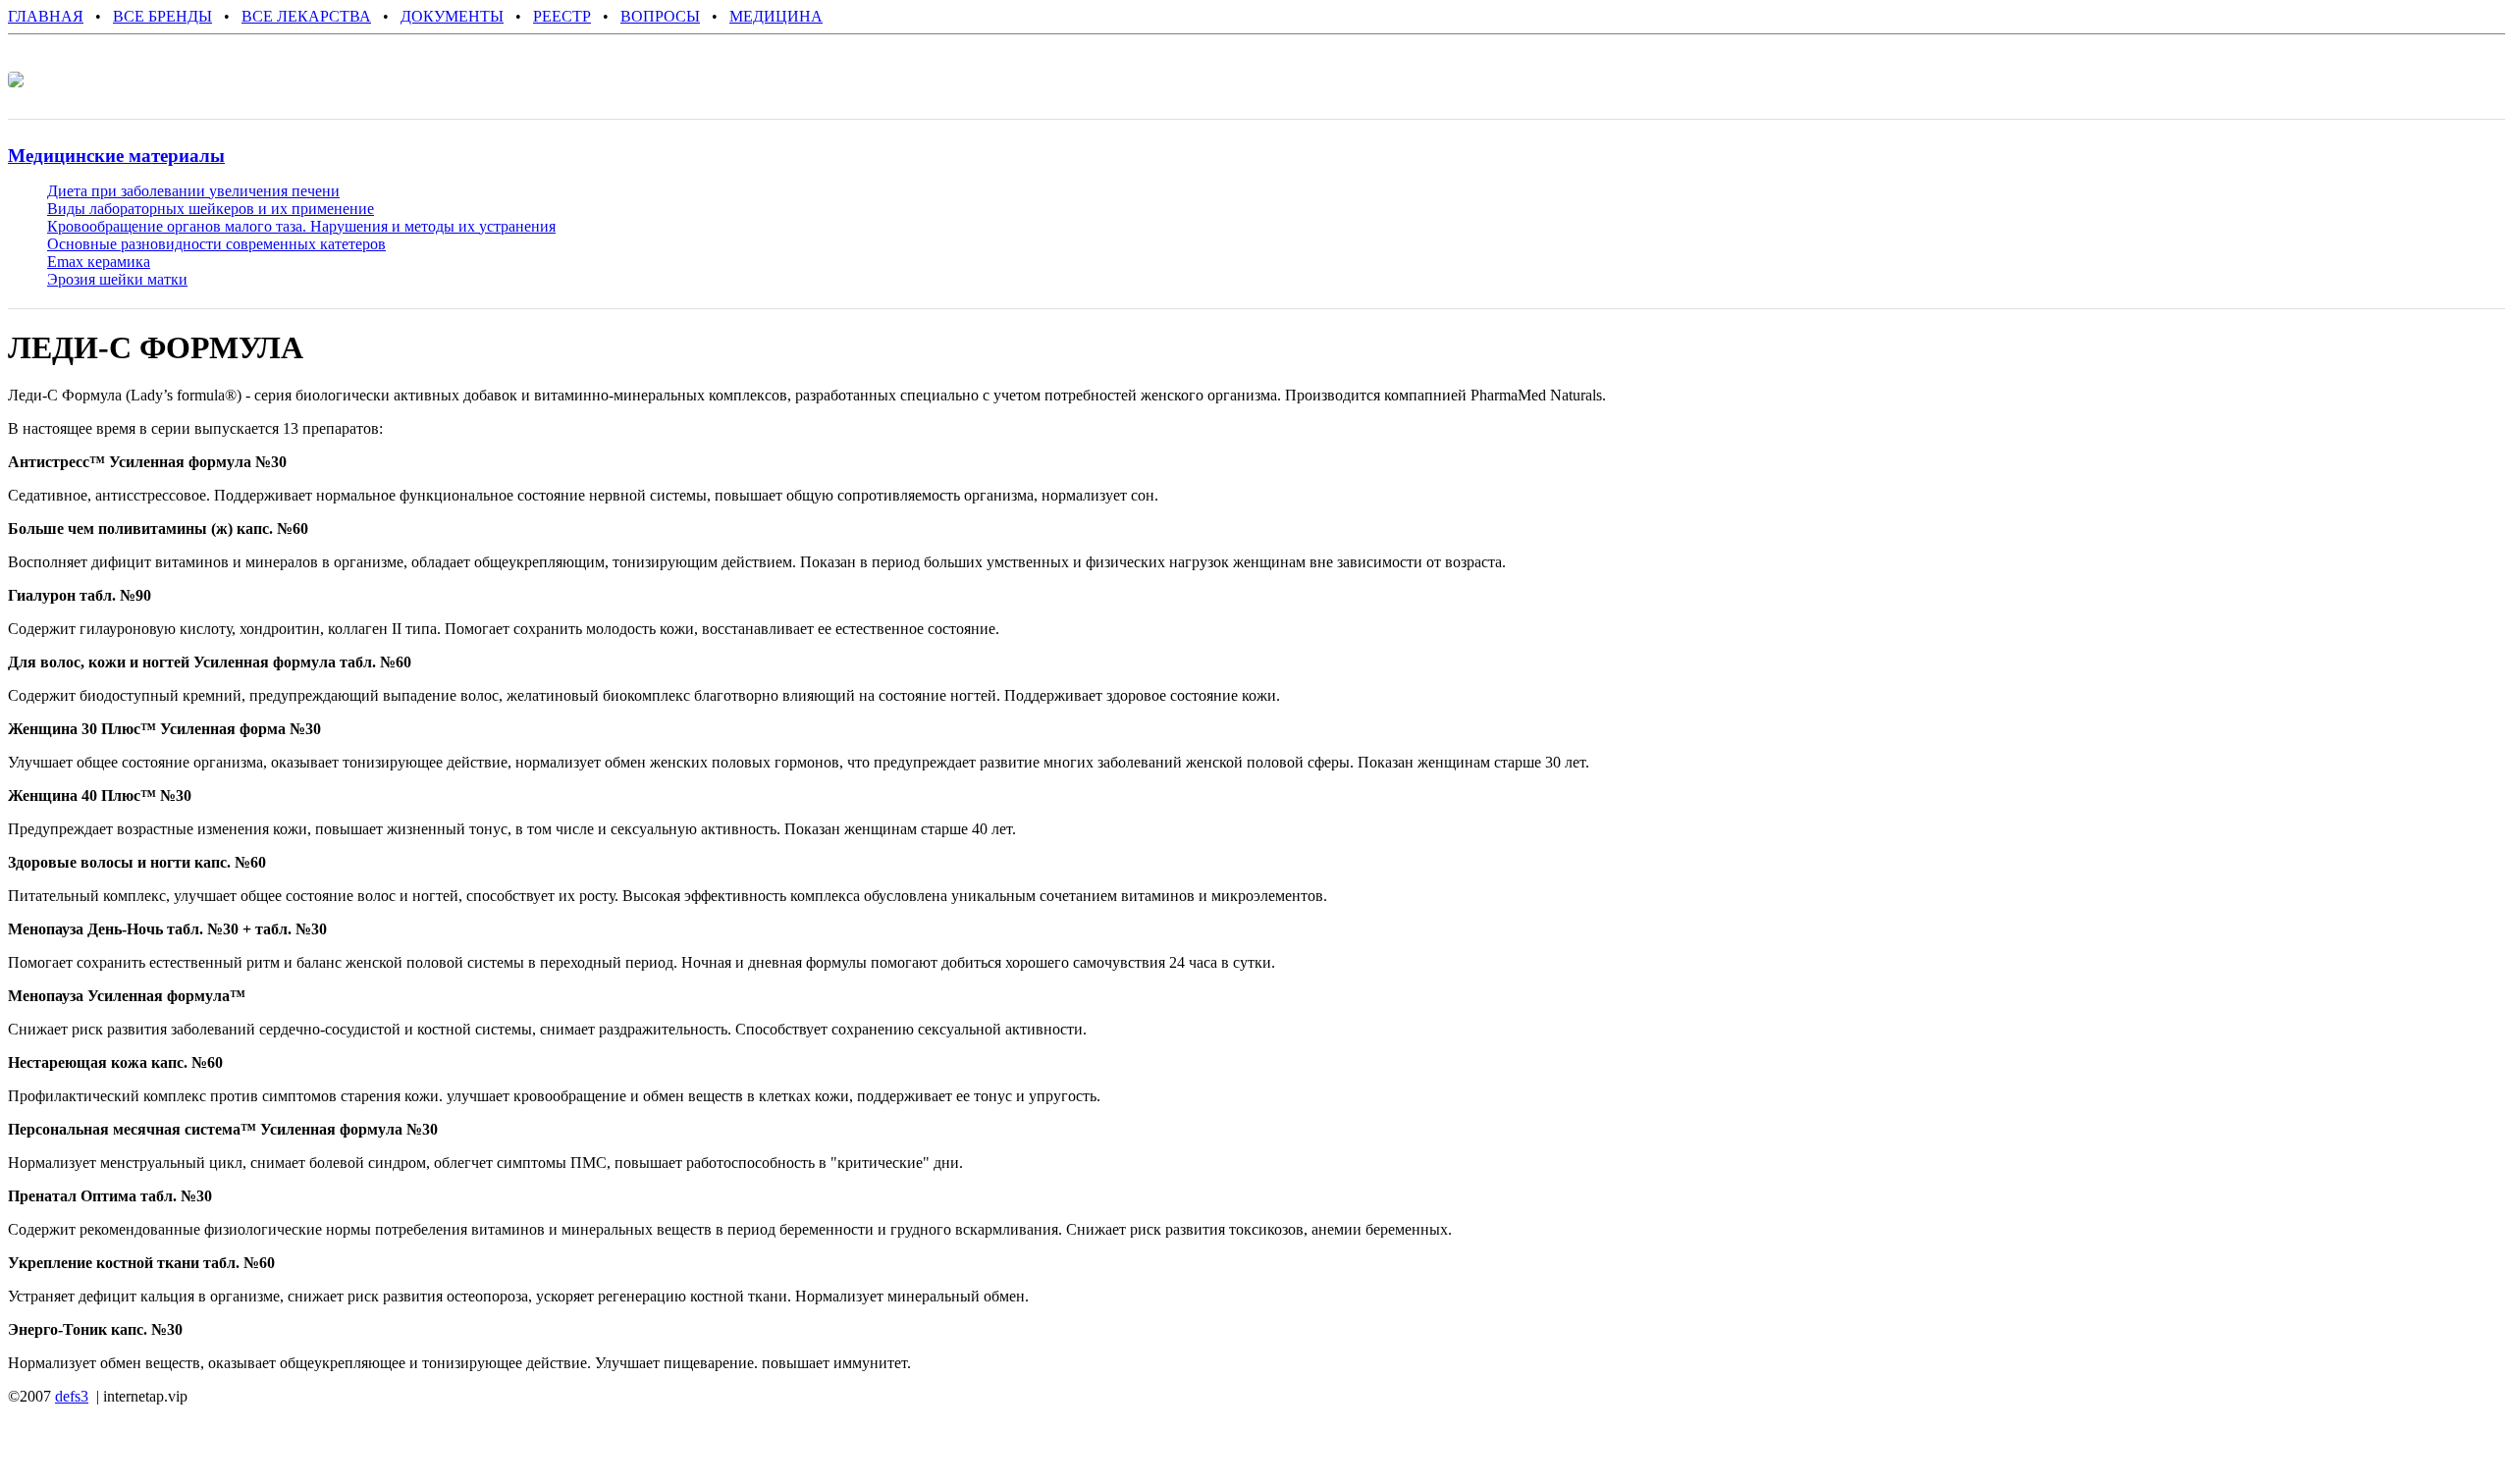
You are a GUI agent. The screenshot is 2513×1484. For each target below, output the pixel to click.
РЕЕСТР (562, 16)
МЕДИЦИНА (776, 16)
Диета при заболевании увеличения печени (193, 191)
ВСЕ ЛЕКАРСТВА (306, 16)
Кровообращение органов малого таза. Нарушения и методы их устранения (301, 226)
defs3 (72, 1396)
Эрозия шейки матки (117, 279)
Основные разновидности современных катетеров (216, 244)
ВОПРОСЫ (660, 16)
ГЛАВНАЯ (46, 16)
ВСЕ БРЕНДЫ (162, 16)
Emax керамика (99, 262)
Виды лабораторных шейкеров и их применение (211, 209)
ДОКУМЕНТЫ (452, 16)
